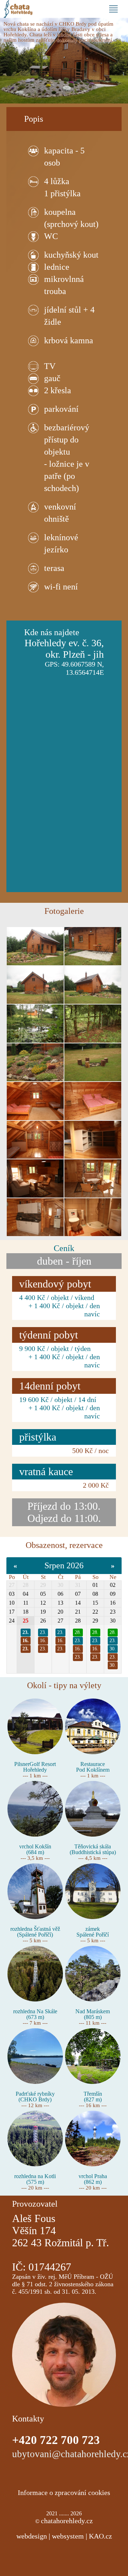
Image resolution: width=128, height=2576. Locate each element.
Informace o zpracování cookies (64, 2493)
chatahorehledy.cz (67, 2521)
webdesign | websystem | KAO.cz (64, 2536)
